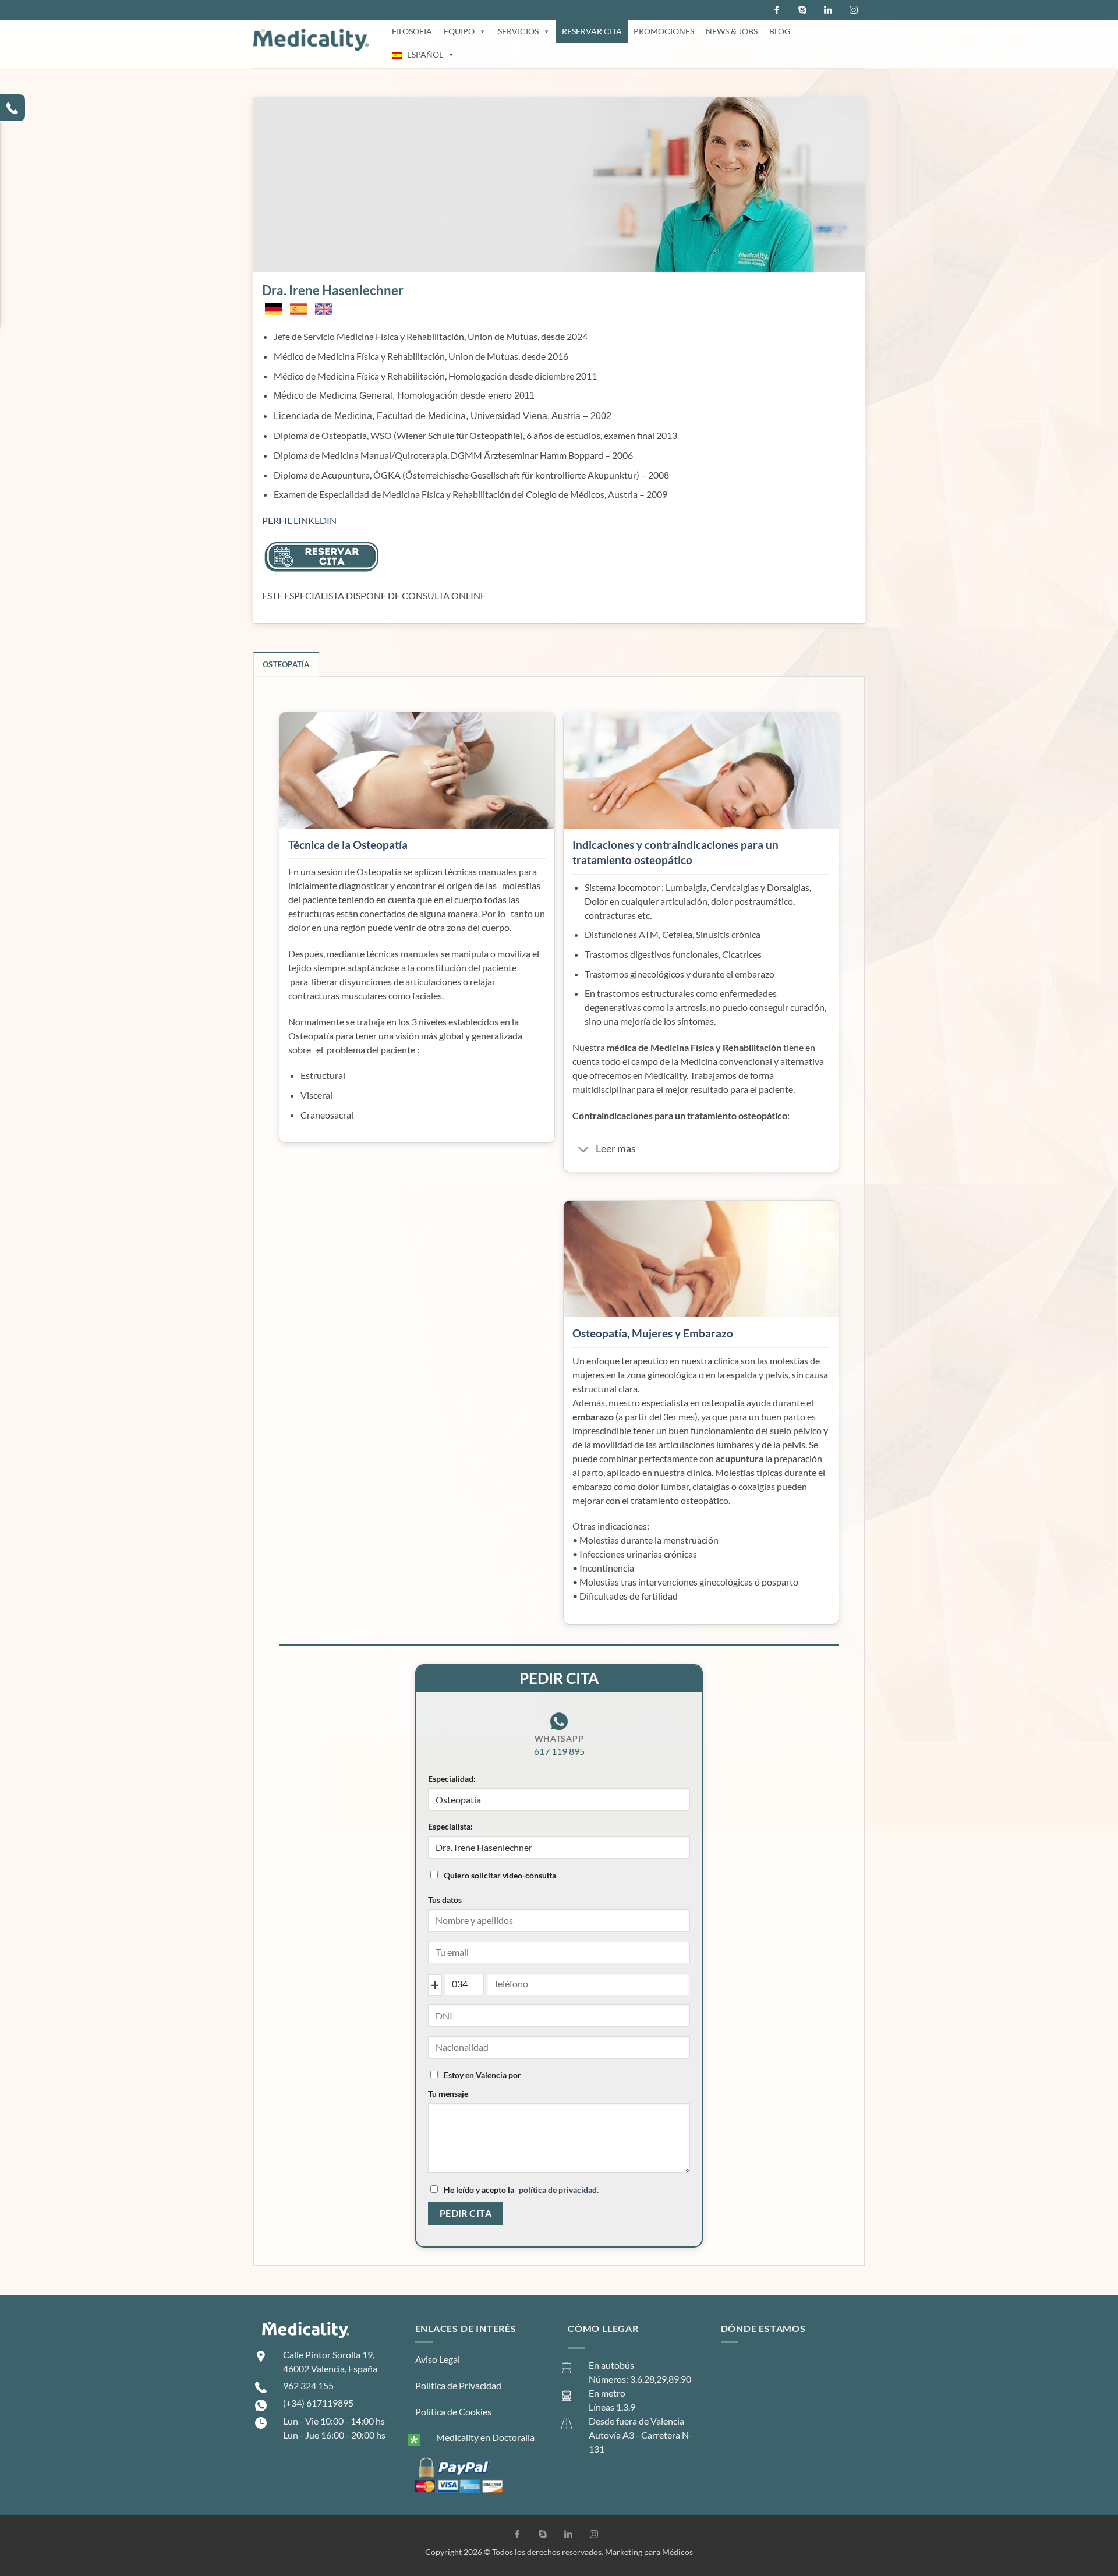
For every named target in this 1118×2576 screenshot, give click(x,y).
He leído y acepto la (521, 2190)
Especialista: (450, 1826)
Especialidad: (452, 1779)
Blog (780, 31)
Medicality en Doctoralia (485, 2437)
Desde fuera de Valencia (636, 2421)
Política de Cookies (453, 2412)
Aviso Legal (438, 2359)
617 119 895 (559, 1751)
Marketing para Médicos (649, 2552)
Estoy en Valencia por (482, 2075)
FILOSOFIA (412, 31)
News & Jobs (732, 31)
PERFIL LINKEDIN (299, 520)
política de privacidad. (559, 2190)
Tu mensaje (448, 2094)
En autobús (611, 2365)
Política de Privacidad (458, 2385)
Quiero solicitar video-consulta (500, 1875)
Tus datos (445, 1900)
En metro (607, 2393)
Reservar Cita (592, 31)
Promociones (664, 31)
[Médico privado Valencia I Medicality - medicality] (311, 40)
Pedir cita (466, 2213)
